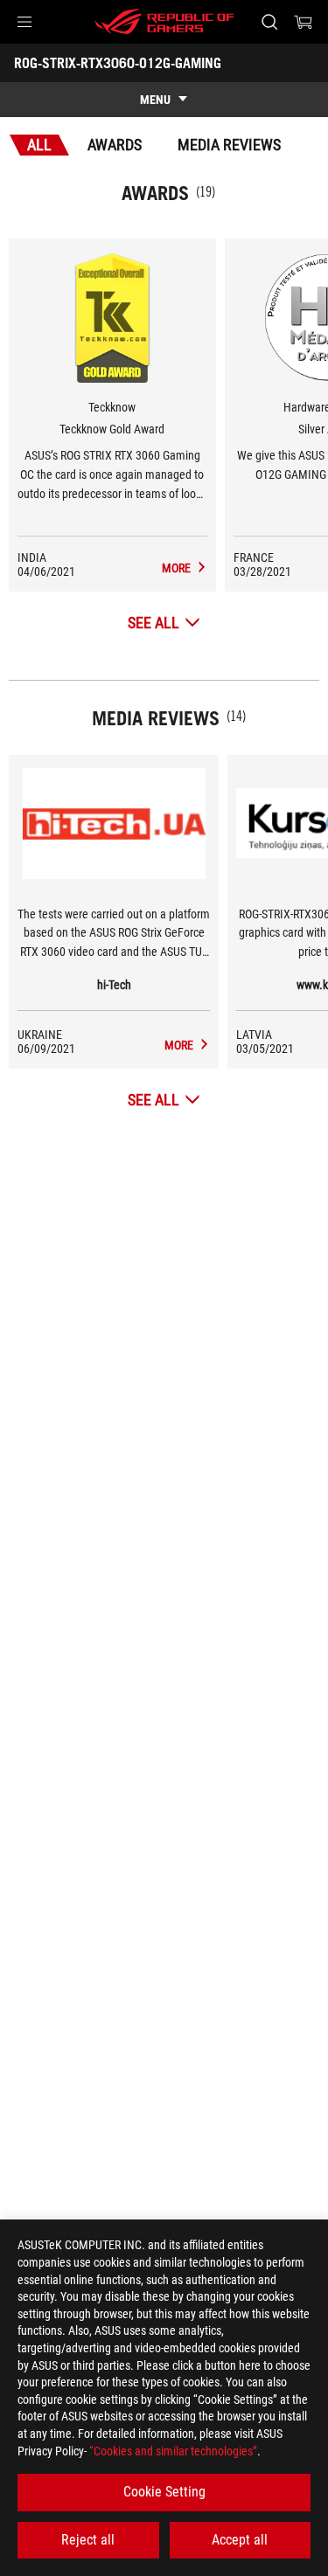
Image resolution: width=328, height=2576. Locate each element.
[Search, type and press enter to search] (269, 22)
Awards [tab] (115, 145)
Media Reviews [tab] (229, 145)
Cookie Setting (164, 2492)
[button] (24, 22)
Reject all (88, 2540)
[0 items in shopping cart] (304, 22)
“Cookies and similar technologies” (173, 2451)
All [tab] (39, 145)
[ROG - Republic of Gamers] (164, 22)
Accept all (240, 2540)
